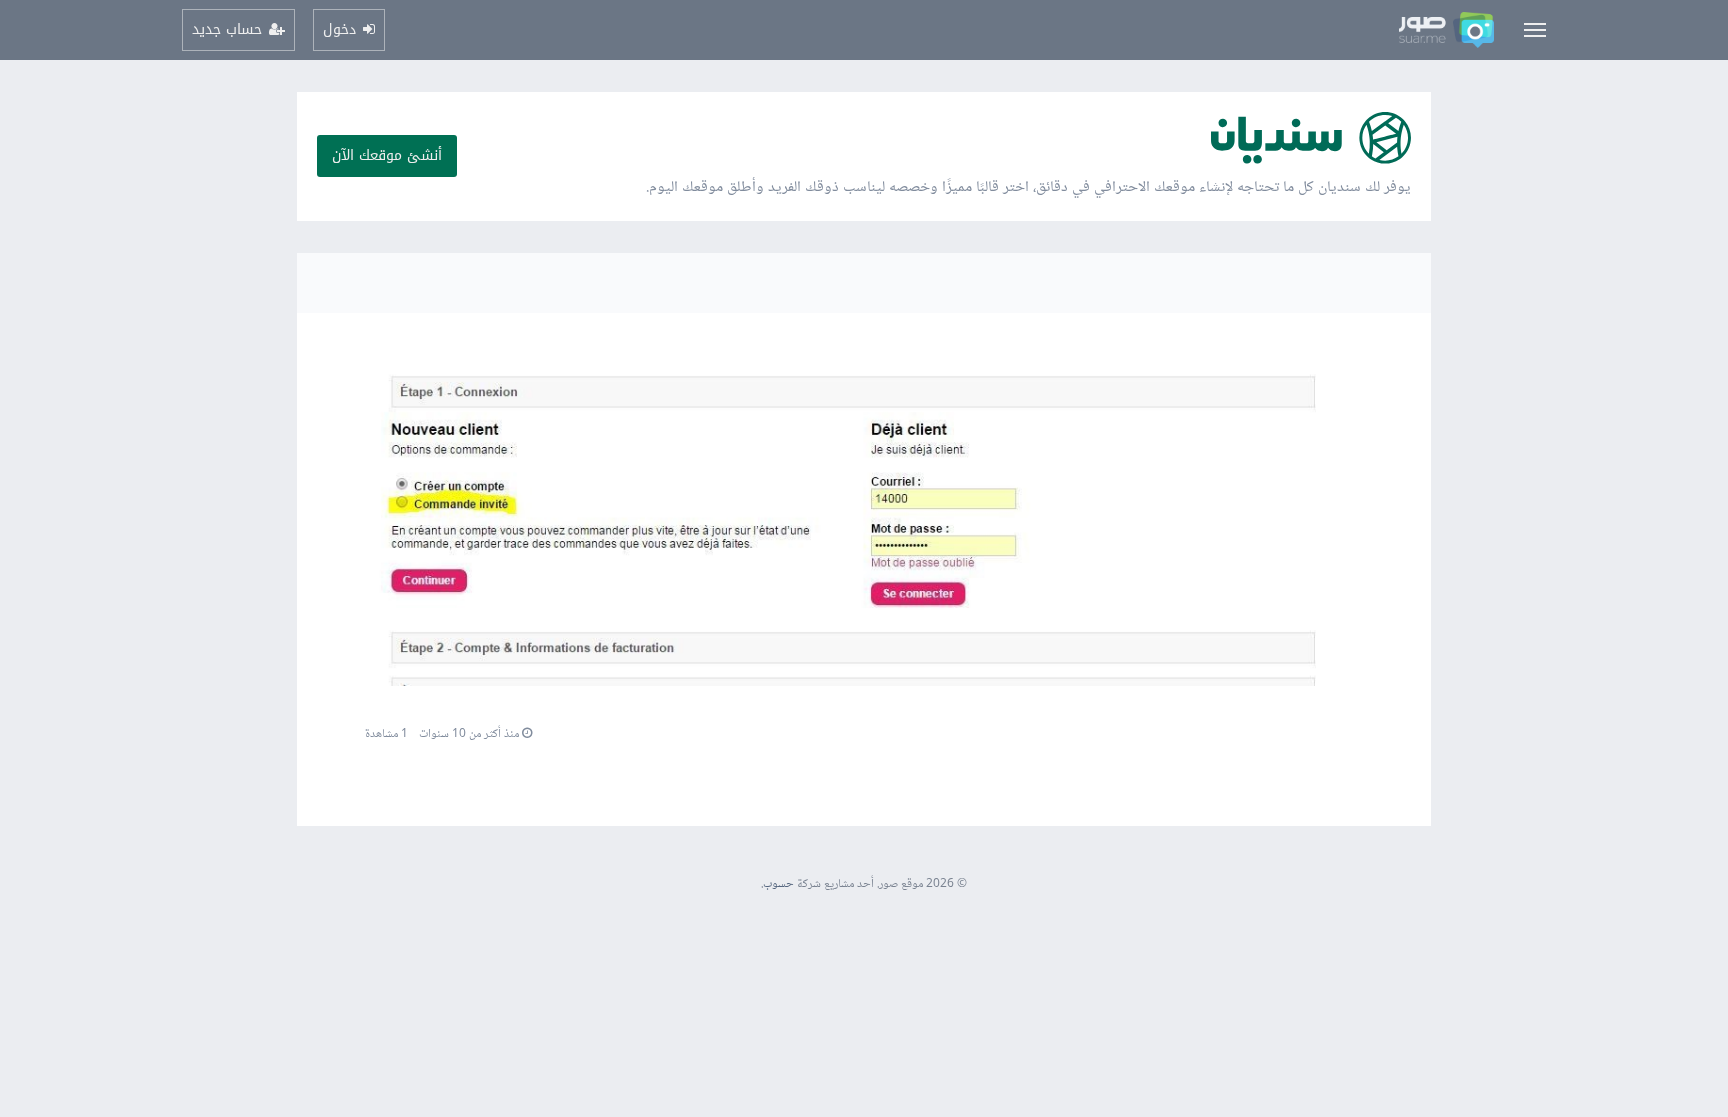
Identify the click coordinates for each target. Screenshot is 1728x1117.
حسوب (778, 884)
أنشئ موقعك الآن (387, 155)
